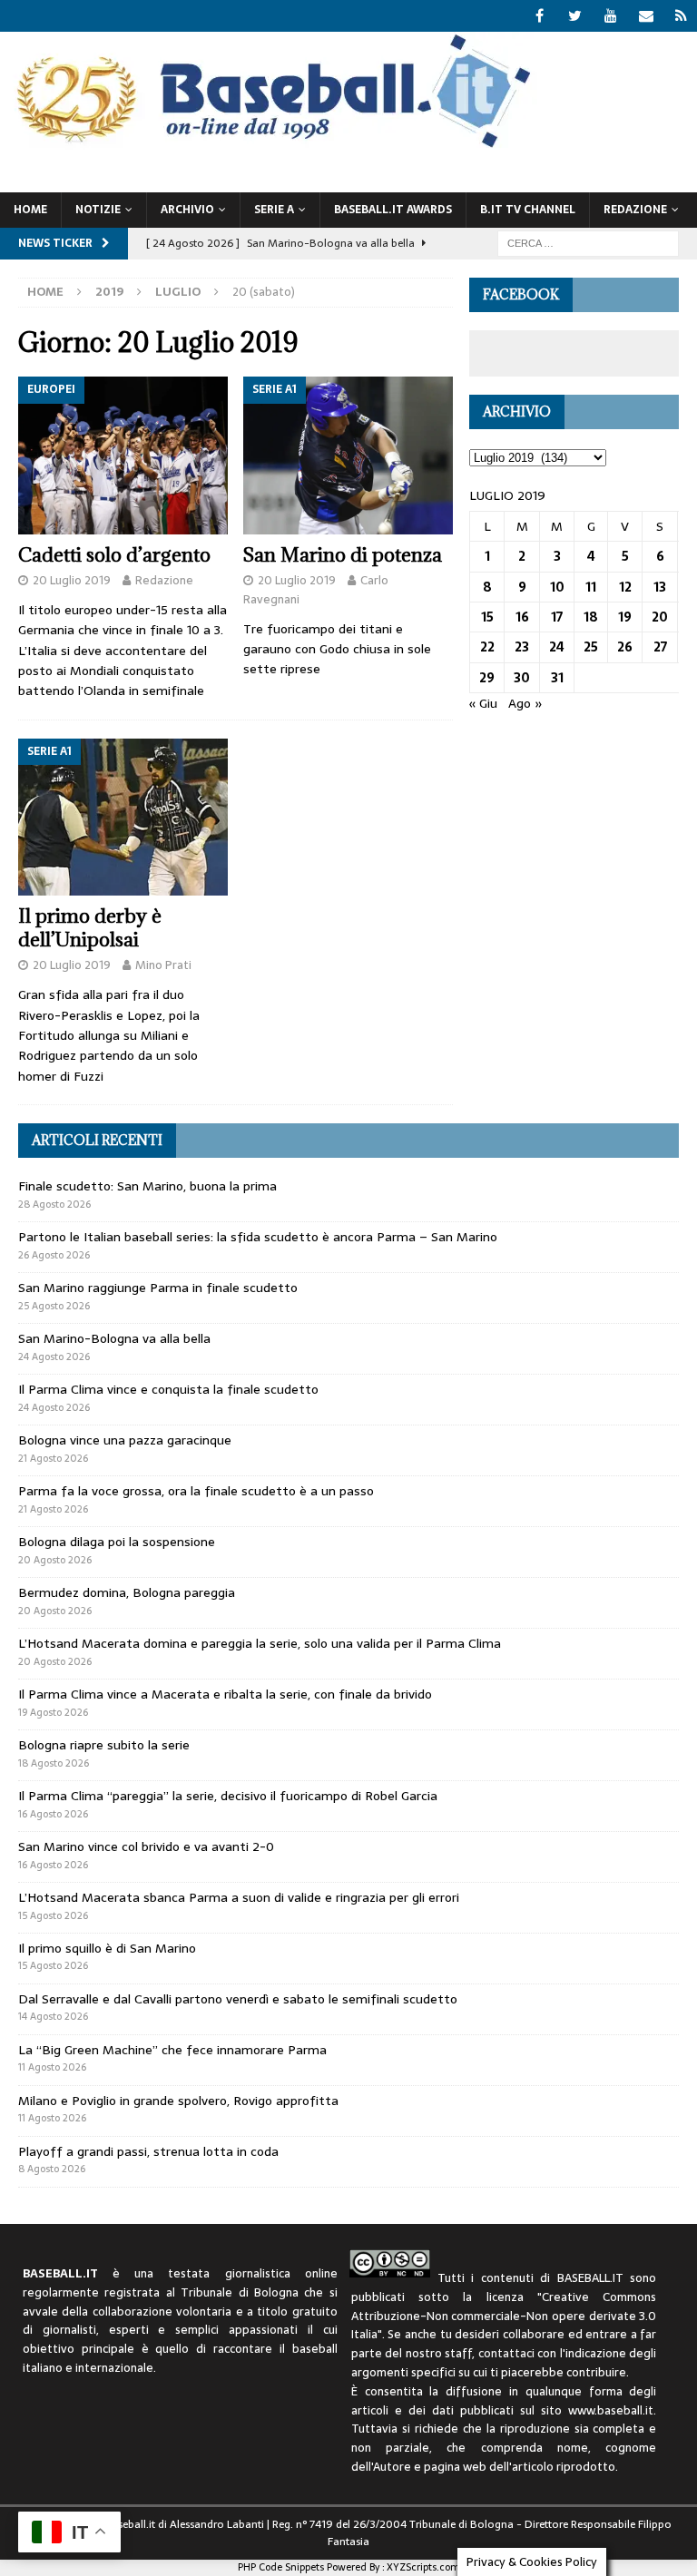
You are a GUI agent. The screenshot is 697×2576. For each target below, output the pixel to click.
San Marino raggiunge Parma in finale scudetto (158, 1288)
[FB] (540, 16)
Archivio (187, 210)
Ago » (525, 703)
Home (30, 210)
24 (557, 647)
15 (487, 617)
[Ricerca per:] (588, 242)
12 (625, 587)
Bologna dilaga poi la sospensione (117, 1542)
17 (557, 617)
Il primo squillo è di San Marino (107, 1948)
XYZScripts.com (423, 2567)
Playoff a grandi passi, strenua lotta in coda (148, 2151)
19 (625, 617)
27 (660, 647)
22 (487, 647)
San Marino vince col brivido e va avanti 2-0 (146, 1846)
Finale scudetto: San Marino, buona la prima (147, 1186)
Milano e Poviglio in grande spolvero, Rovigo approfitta (178, 2101)
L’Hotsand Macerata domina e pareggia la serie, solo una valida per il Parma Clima (260, 1643)
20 (660, 617)
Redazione (164, 580)
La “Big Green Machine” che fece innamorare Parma (172, 2050)
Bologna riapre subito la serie (104, 1745)
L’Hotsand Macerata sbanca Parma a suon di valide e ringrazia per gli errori (239, 1897)
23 (522, 647)
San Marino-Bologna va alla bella (114, 1338)
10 (557, 587)
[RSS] (681, 16)
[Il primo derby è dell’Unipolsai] (123, 818)
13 (660, 587)
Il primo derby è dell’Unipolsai (90, 928)
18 (591, 617)
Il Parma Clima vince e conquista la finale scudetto (168, 1389)
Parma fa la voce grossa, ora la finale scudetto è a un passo (196, 1491)
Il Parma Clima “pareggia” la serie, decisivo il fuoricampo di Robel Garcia (228, 1796)
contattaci (506, 2353)
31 (557, 678)
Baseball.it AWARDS (393, 210)
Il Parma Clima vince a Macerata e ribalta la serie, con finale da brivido (225, 1694)
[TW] (575, 16)
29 (487, 678)
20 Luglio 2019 (72, 580)
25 (591, 647)
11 (591, 587)
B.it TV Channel (528, 210)
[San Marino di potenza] (348, 455)
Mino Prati (163, 965)
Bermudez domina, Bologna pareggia (127, 1592)
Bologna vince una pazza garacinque (125, 1440)
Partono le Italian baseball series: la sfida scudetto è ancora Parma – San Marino (258, 1237)
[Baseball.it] (269, 146)
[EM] (646, 16)
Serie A (274, 210)
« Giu (483, 703)
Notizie (98, 210)
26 (625, 647)
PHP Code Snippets (281, 2567)
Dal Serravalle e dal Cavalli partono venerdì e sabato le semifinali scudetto (238, 1999)
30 (522, 678)
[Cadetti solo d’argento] (123, 455)
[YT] (610, 16)
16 (522, 617)
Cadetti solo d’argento (114, 555)
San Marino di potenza (343, 555)
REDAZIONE (635, 210)
